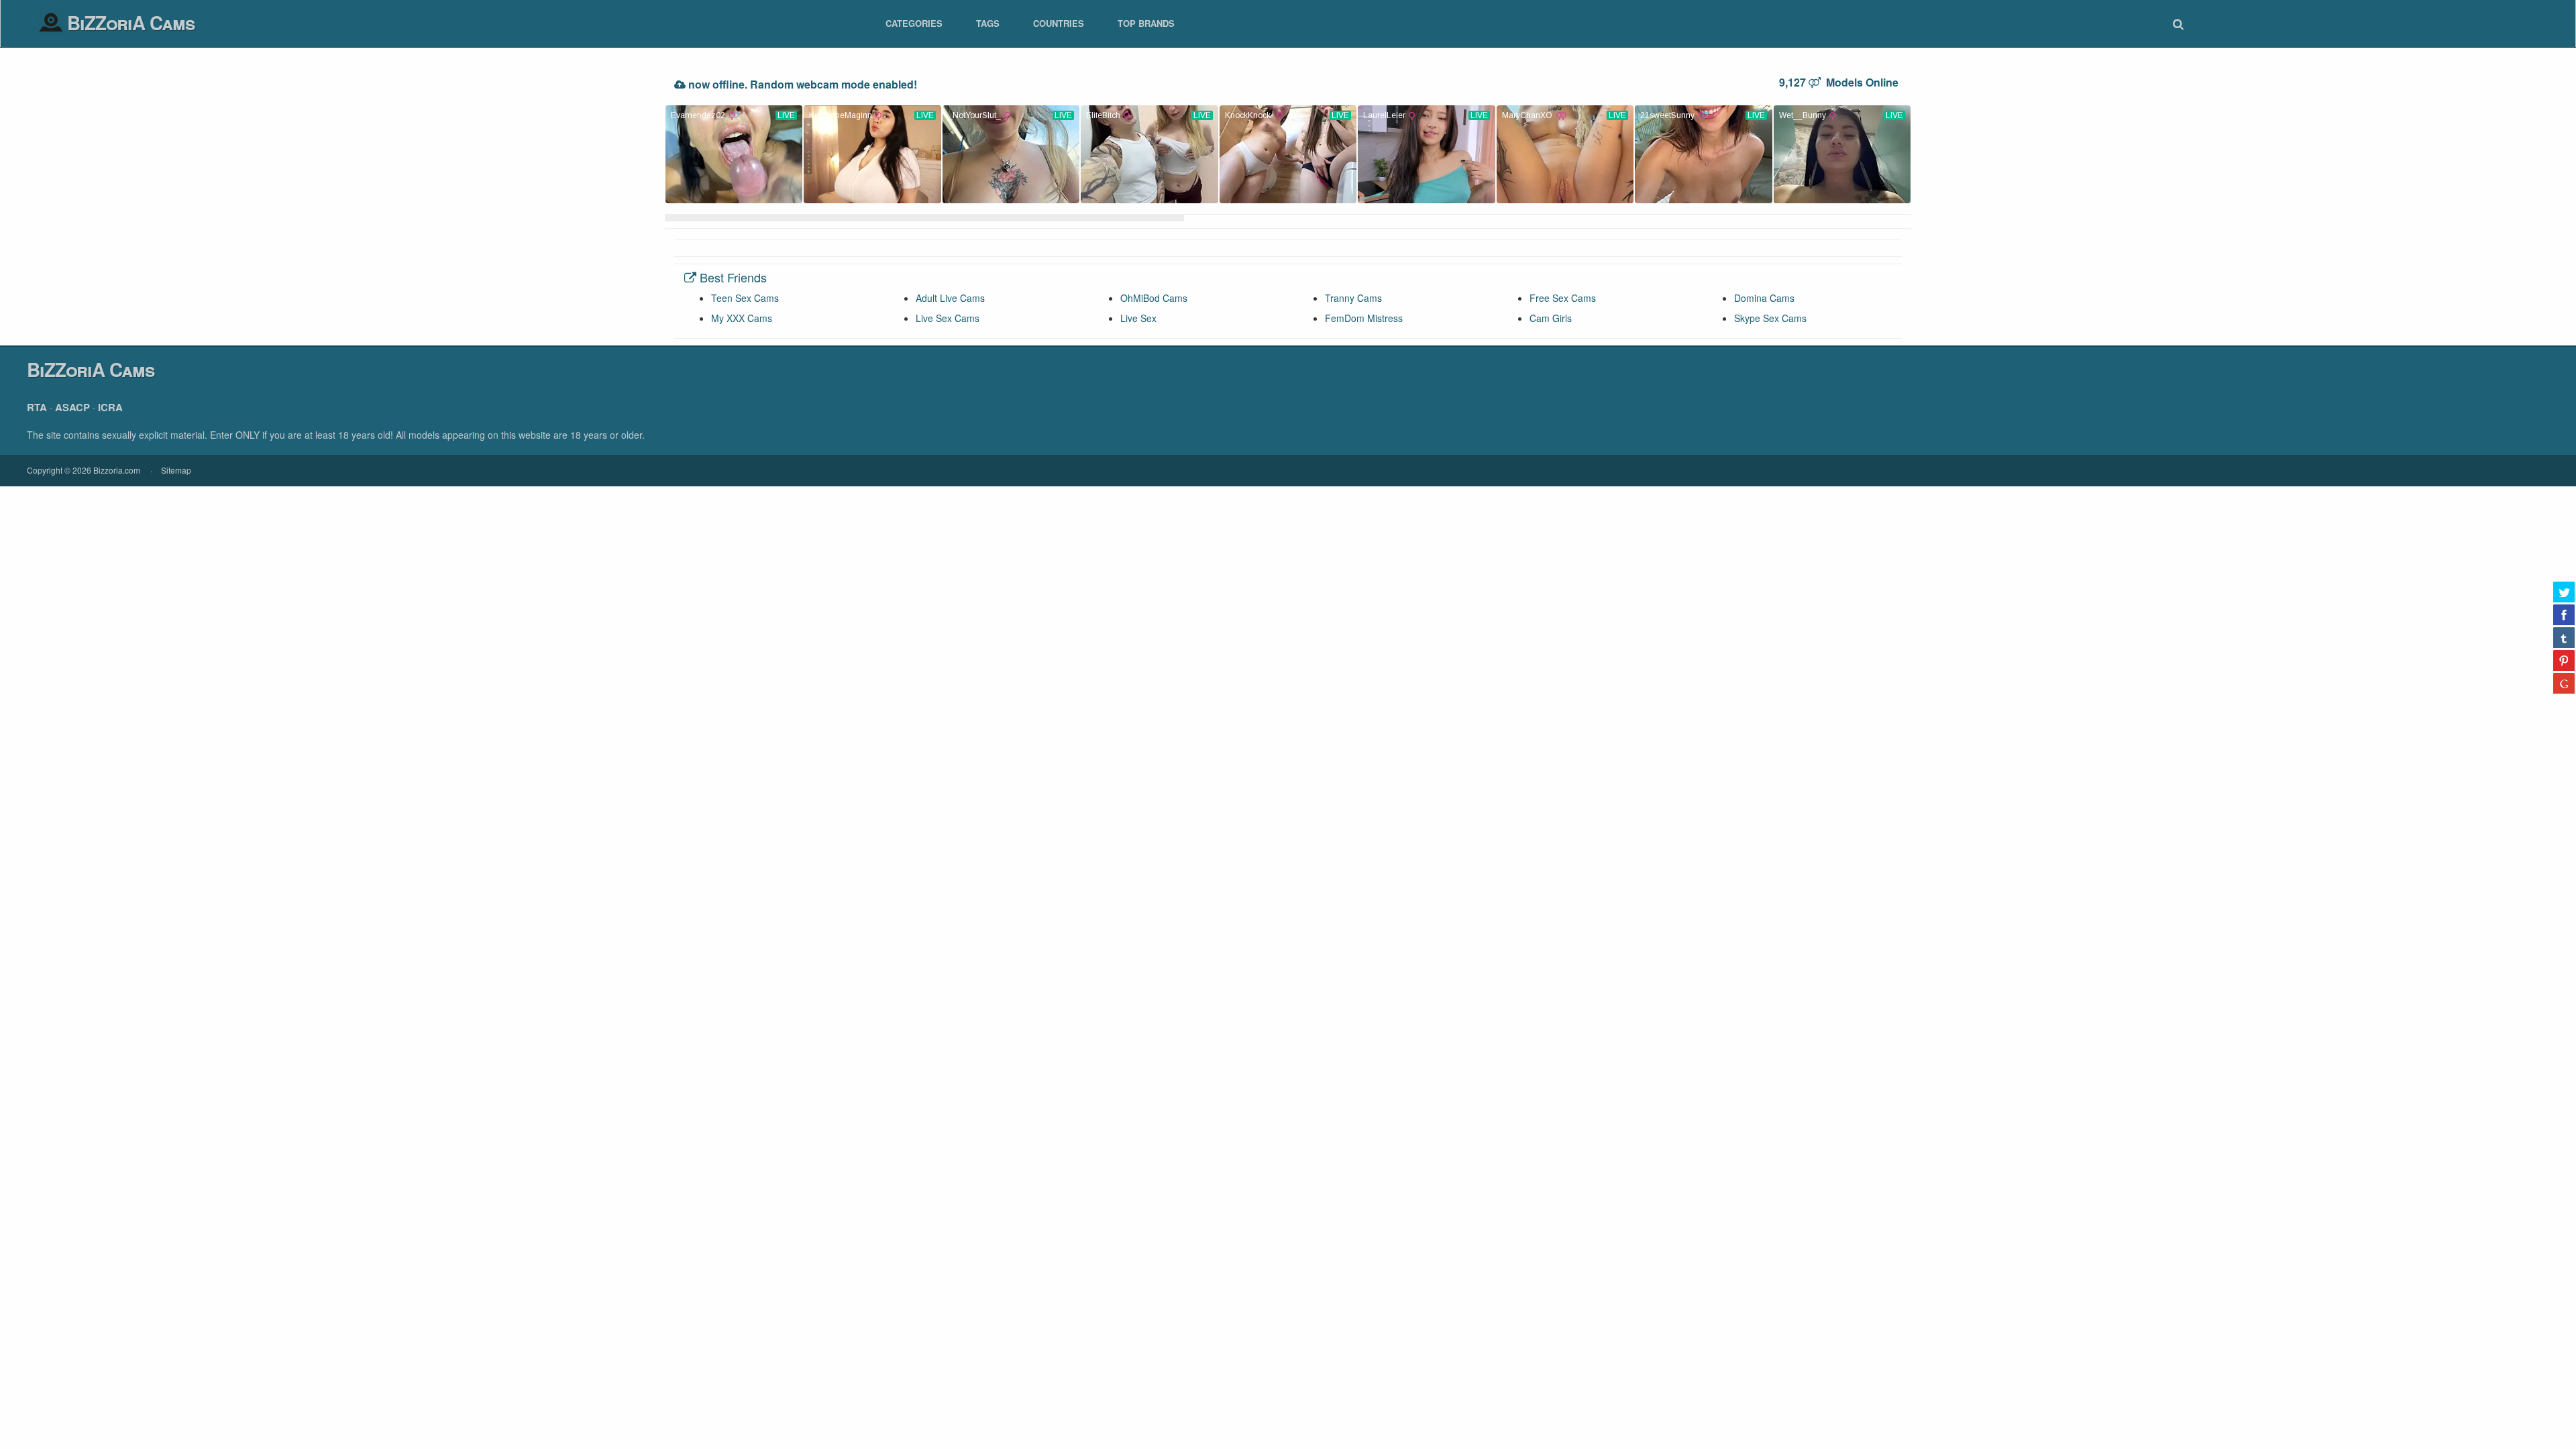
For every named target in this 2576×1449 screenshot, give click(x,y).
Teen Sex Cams (745, 298)
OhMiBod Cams (1154, 298)
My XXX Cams (742, 318)
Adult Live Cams (950, 298)
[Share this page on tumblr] (2564, 637)
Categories (914, 23)
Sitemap (176, 470)
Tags (988, 23)
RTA (37, 407)
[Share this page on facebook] (2564, 614)
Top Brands (1146, 23)
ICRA (110, 407)
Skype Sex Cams (1770, 318)
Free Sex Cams (1563, 298)
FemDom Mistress (1364, 318)
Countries (1059, 23)
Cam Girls (1551, 318)
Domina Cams (1764, 298)
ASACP (72, 407)
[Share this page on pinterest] (2564, 660)
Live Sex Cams (948, 318)
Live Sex (1138, 318)
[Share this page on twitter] (2564, 592)
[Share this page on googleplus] (2564, 683)
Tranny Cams (1353, 298)
